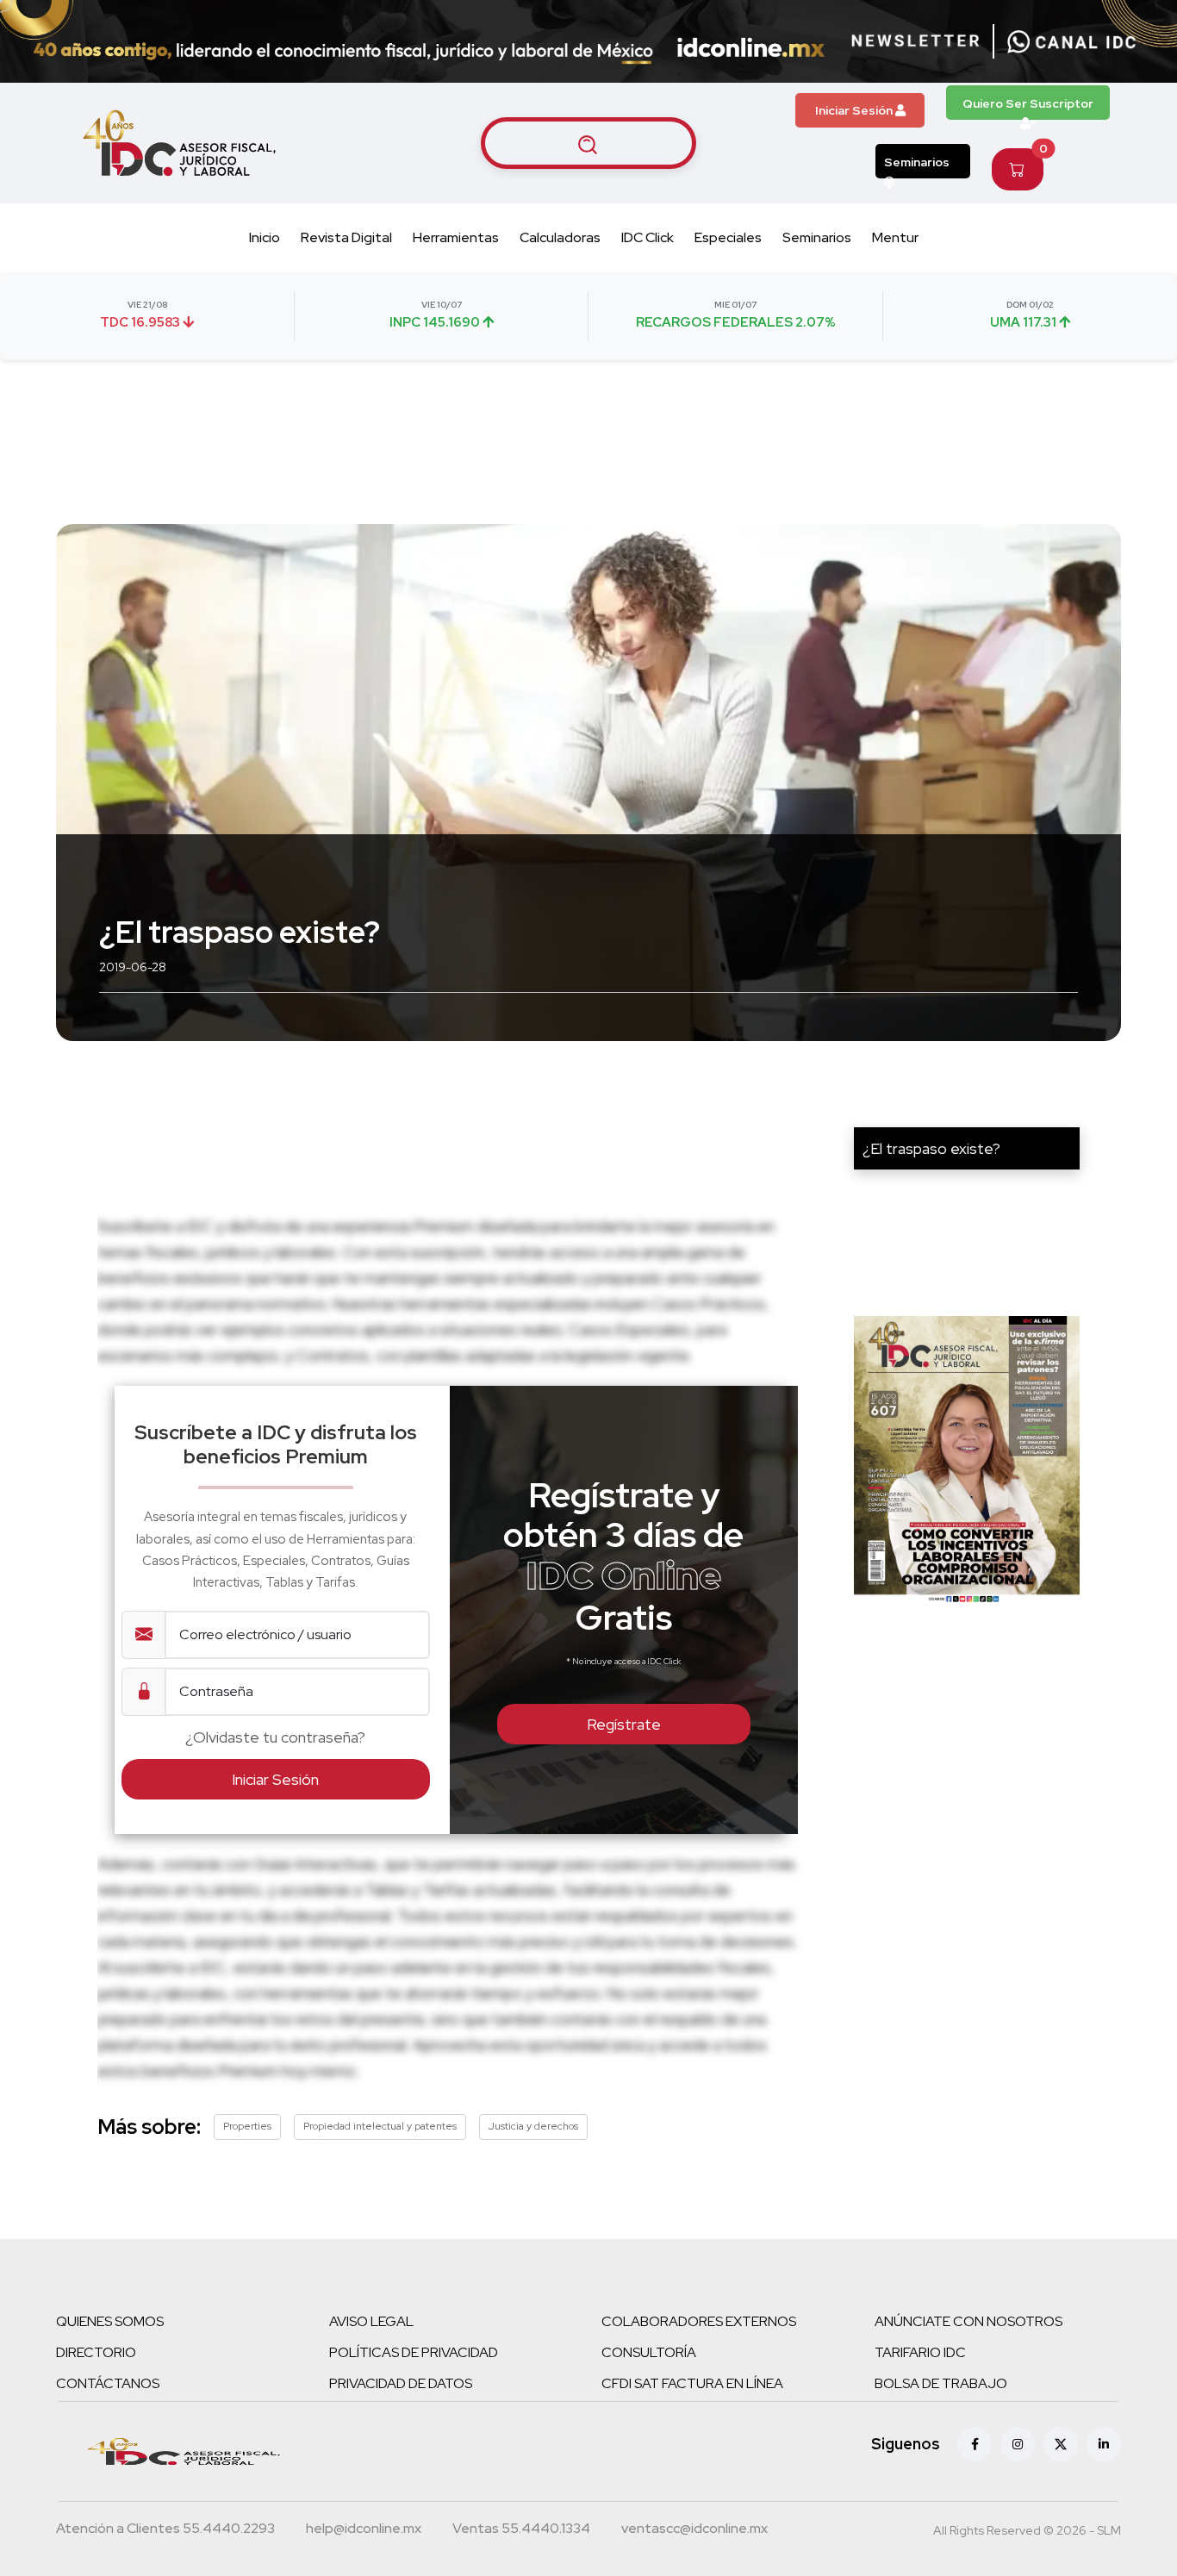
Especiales (728, 237)
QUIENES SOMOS (110, 2321)
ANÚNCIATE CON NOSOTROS (968, 2321)
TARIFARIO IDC (920, 2352)
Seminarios (917, 162)
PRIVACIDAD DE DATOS (401, 2383)
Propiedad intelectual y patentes (380, 2126)
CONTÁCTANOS (108, 2383)
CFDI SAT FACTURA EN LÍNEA (692, 2383)
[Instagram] (1018, 2444)
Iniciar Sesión (855, 110)
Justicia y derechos (533, 2126)
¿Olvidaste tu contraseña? (275, 1737)
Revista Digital (346, 237)
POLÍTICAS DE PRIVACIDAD (414, 2352)
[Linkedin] (1104, 2444)
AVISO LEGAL (371, 2321)
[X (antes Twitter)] (1061, 2444)
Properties (247, 2126)
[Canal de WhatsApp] (1072, 41)
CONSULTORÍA (649, 2352)
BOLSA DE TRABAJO (941, 2383)
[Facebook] (975, 2444)
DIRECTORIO (96, 2352)
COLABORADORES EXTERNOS (699, 2321)
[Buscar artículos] (588, 143)
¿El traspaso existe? (931, 1148)
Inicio (265, 237)
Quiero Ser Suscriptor (1028, 103)
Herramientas (456, 237)
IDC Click (648, 237)
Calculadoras (560, 237)
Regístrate (624, 1724)
